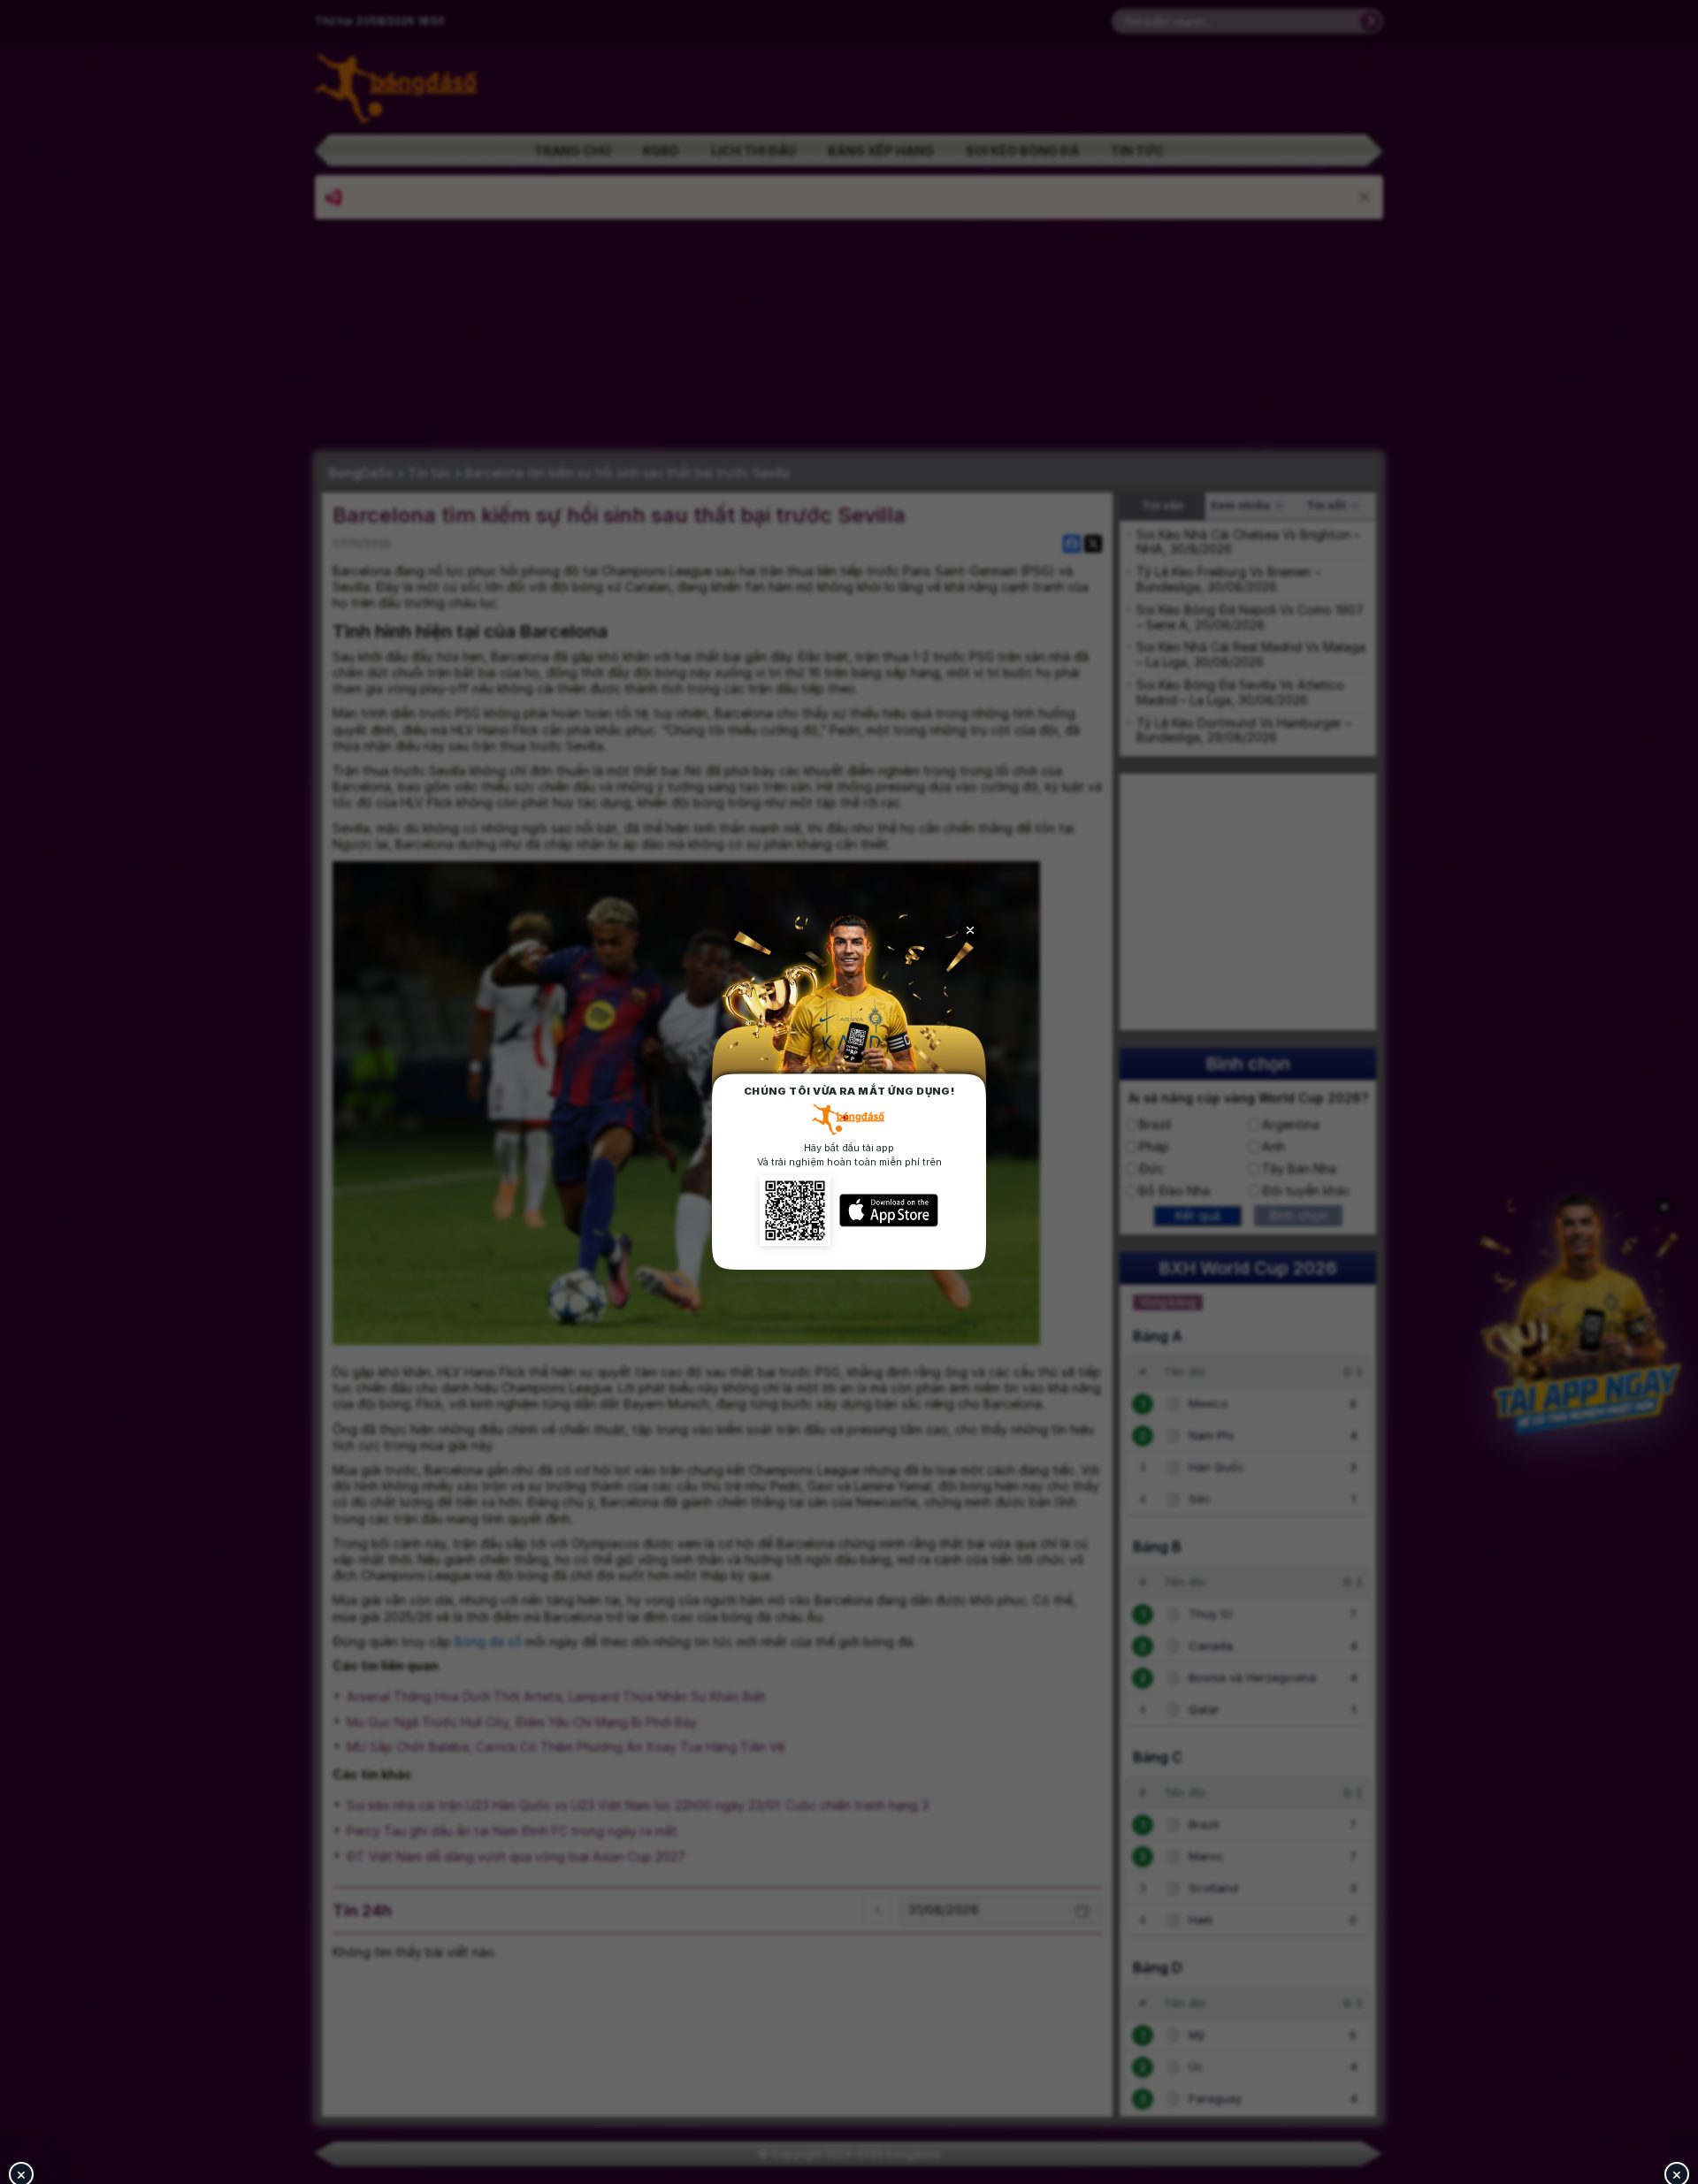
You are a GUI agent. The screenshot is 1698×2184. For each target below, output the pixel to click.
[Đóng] (970, 930)
